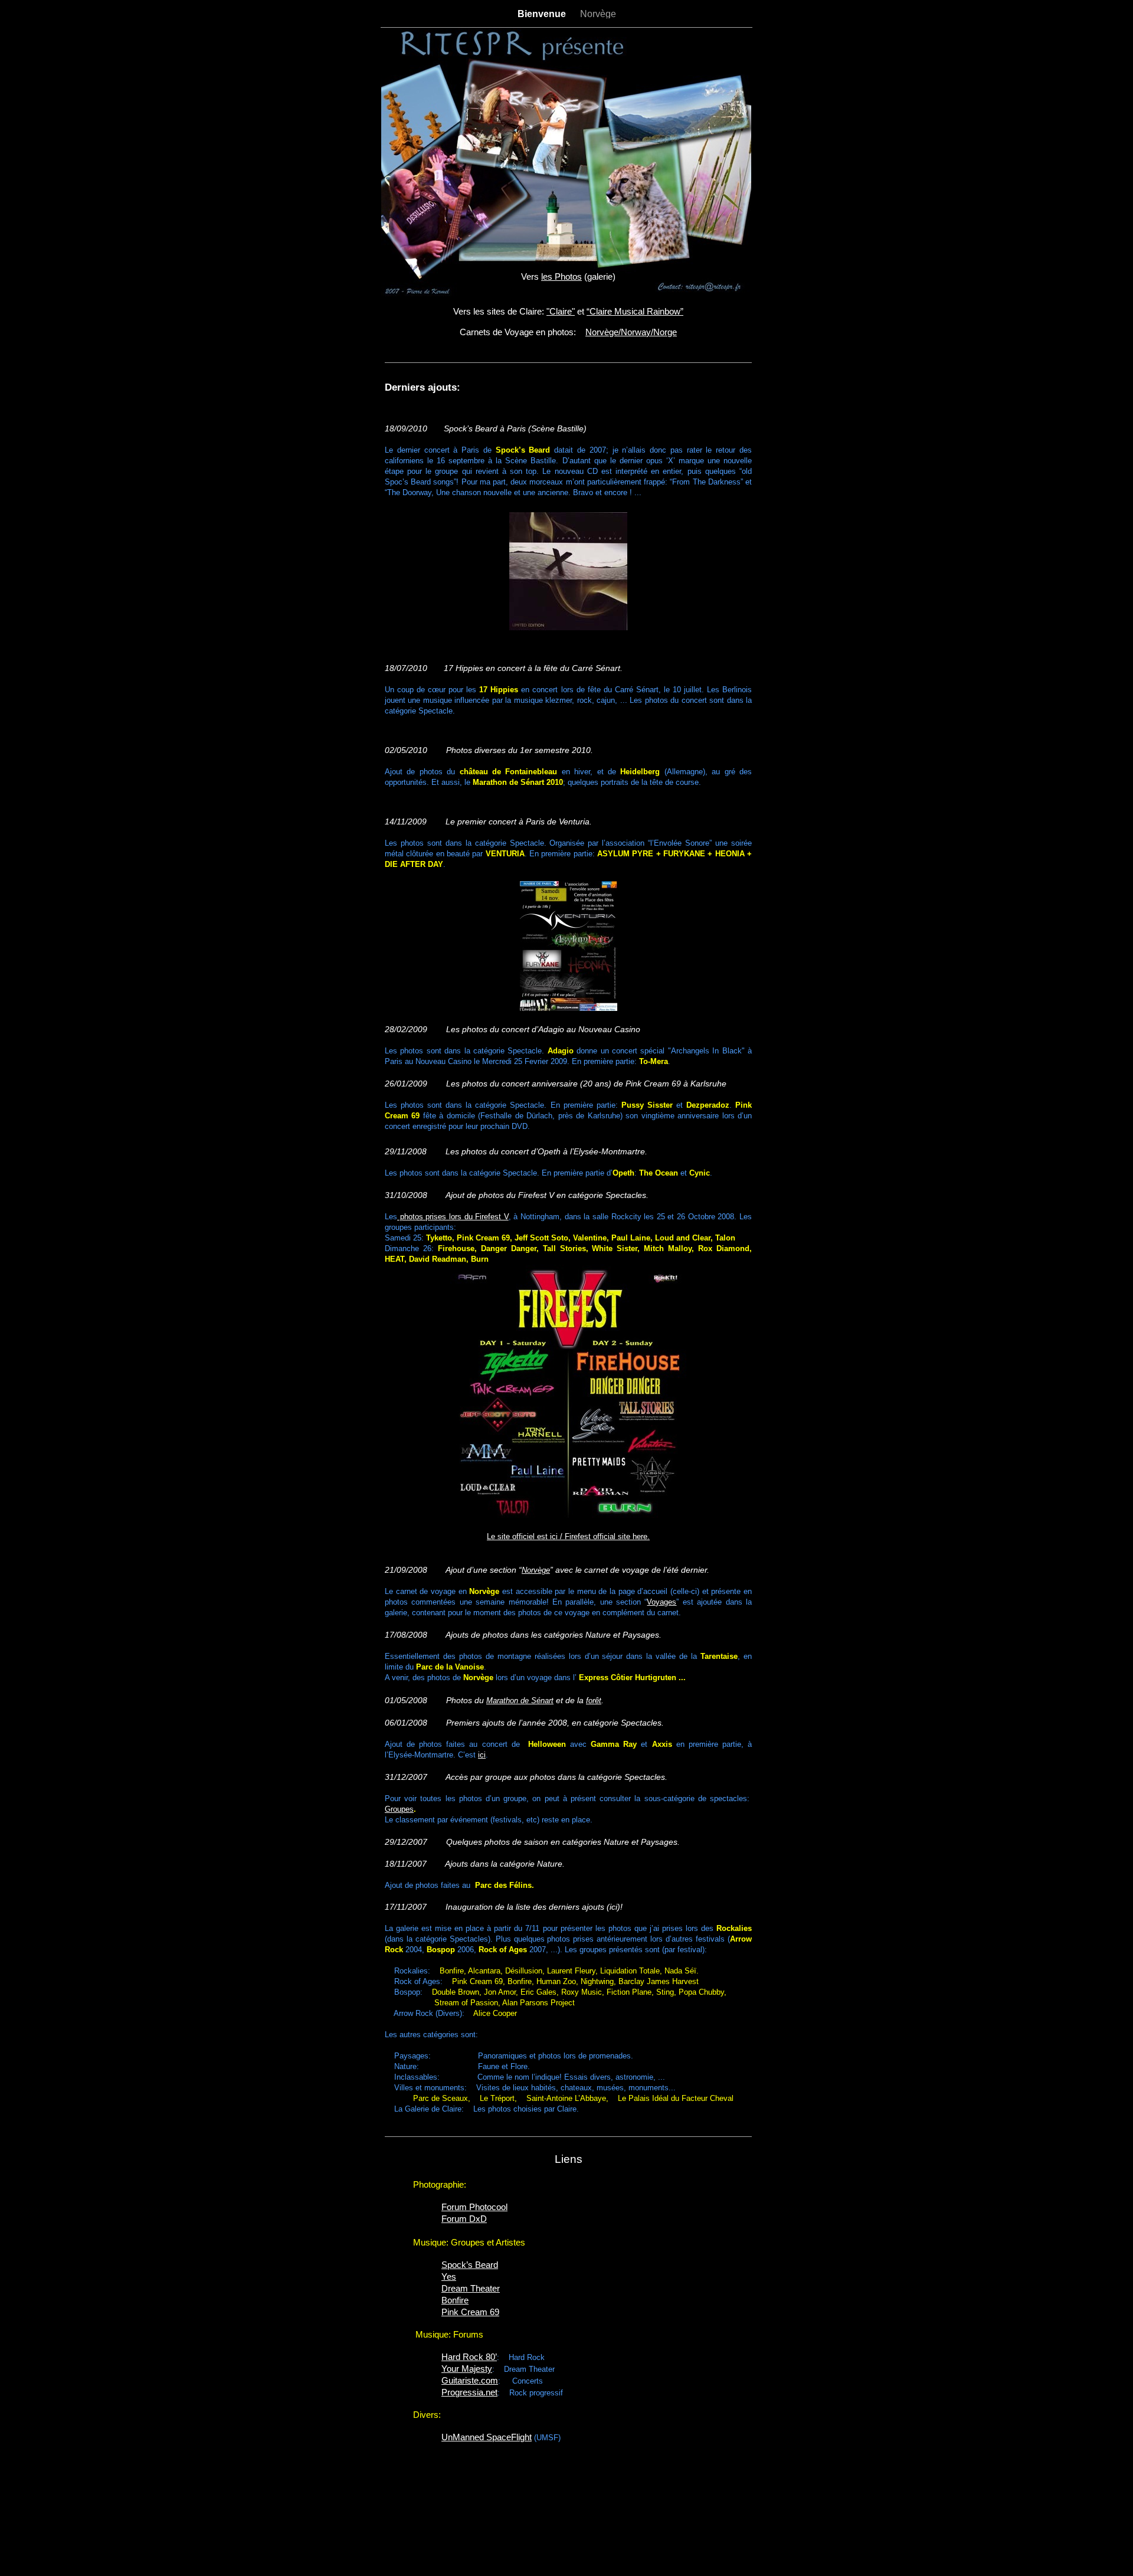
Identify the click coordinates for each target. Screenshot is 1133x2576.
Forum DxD (464, 2219)
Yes (449, 2276)
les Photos (561, 276)
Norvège (598, 14)
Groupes (399, 1809)
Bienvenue (543, 14)
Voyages (662, 1602)
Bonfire (455, 2300)
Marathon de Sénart (520, 1701)
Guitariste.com (470, 2380)
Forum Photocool (474, 2207)
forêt (594, 1701)
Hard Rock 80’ (469, 2357)
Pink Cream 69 (470, 2312)
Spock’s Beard (470, 2265)
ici (482, 1755)
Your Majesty (467, 2369)
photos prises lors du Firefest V (453, 1217)
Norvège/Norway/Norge (631, 332)
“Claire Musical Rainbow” (635, 311)
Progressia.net (469, 2392)
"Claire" (561, 311)
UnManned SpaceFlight (487, 2437)
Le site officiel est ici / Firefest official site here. (568, 1536)
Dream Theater (471, 2288)
